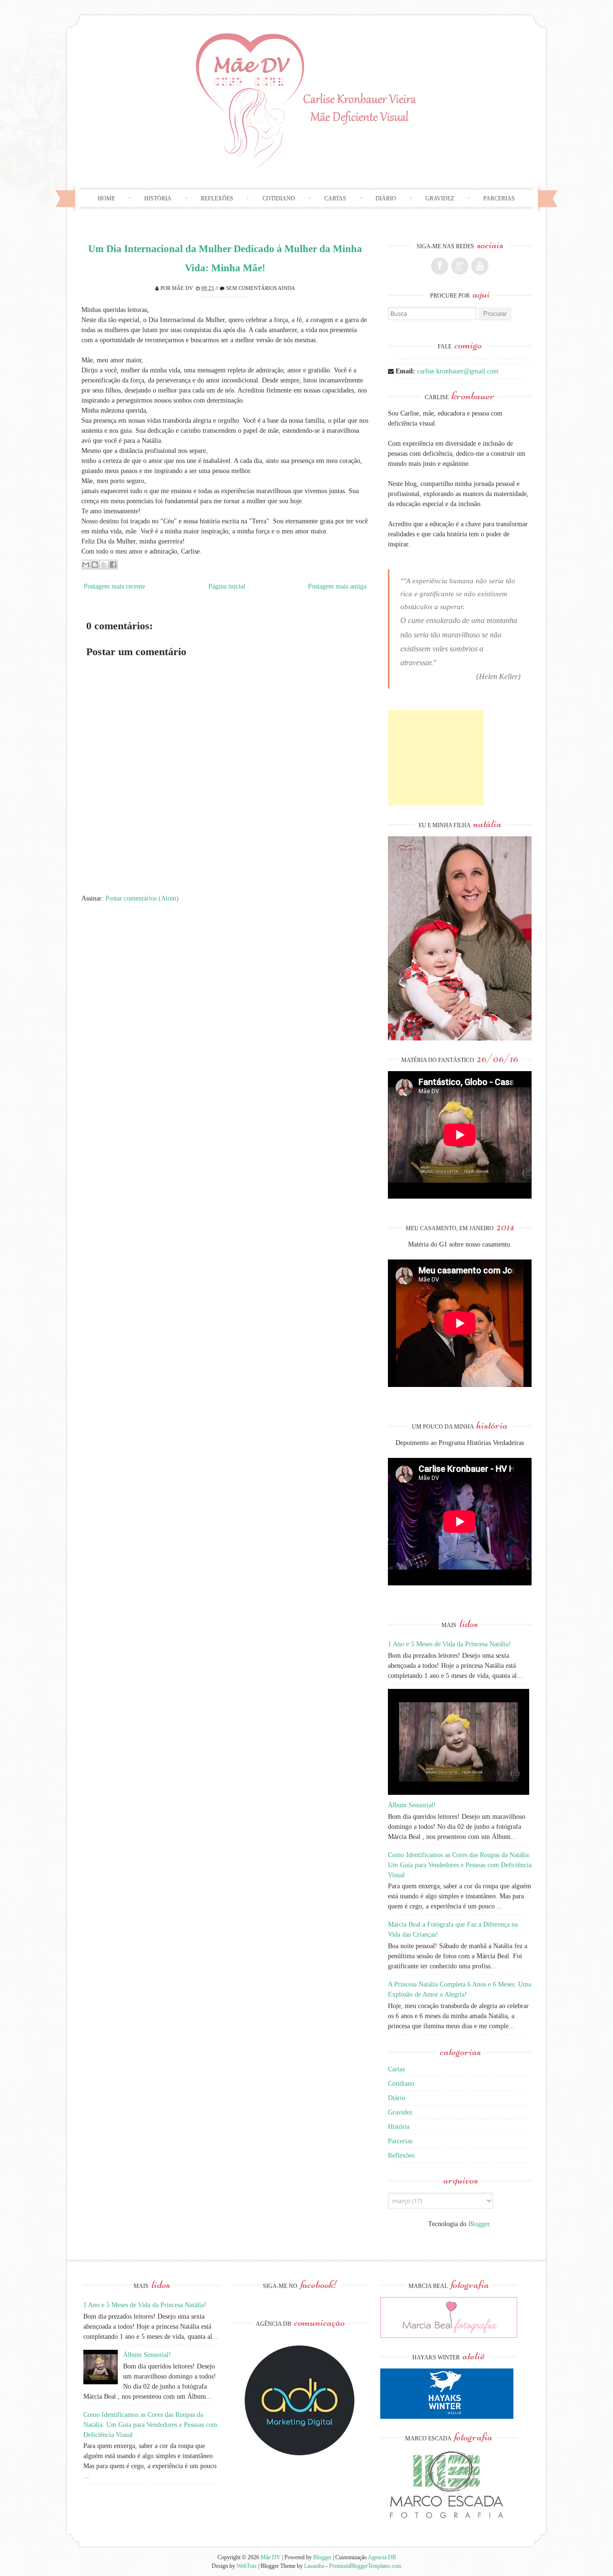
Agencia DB (382, 2557)
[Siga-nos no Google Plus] (460, 266)
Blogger (479, 2224)
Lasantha (314, 2566)
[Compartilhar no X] (104, 565)
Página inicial (227, 586)
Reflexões (217, 198)
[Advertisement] (436, 758)
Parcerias (499, 198)
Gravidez (440, 198)
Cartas (335, 198)
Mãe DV (182, 288)
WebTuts (247, 2566)
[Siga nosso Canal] (480, 266)
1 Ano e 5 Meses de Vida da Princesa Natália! (449, 1644)
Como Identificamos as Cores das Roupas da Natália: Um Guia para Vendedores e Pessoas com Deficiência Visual (460, 1865)
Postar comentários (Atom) (142, 898)
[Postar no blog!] (95, 565)
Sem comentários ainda (261, 288)
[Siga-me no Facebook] (440, 266)
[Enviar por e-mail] (86, 565)
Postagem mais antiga (337, 586)
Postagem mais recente (114, 586)
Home (106, 198)
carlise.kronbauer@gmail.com (458, 371)
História (158, 198)
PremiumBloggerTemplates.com (365, 2566)
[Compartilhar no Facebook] (113, 565)
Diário (386, 198)
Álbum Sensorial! (412, 1805)
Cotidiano (279, 198)
